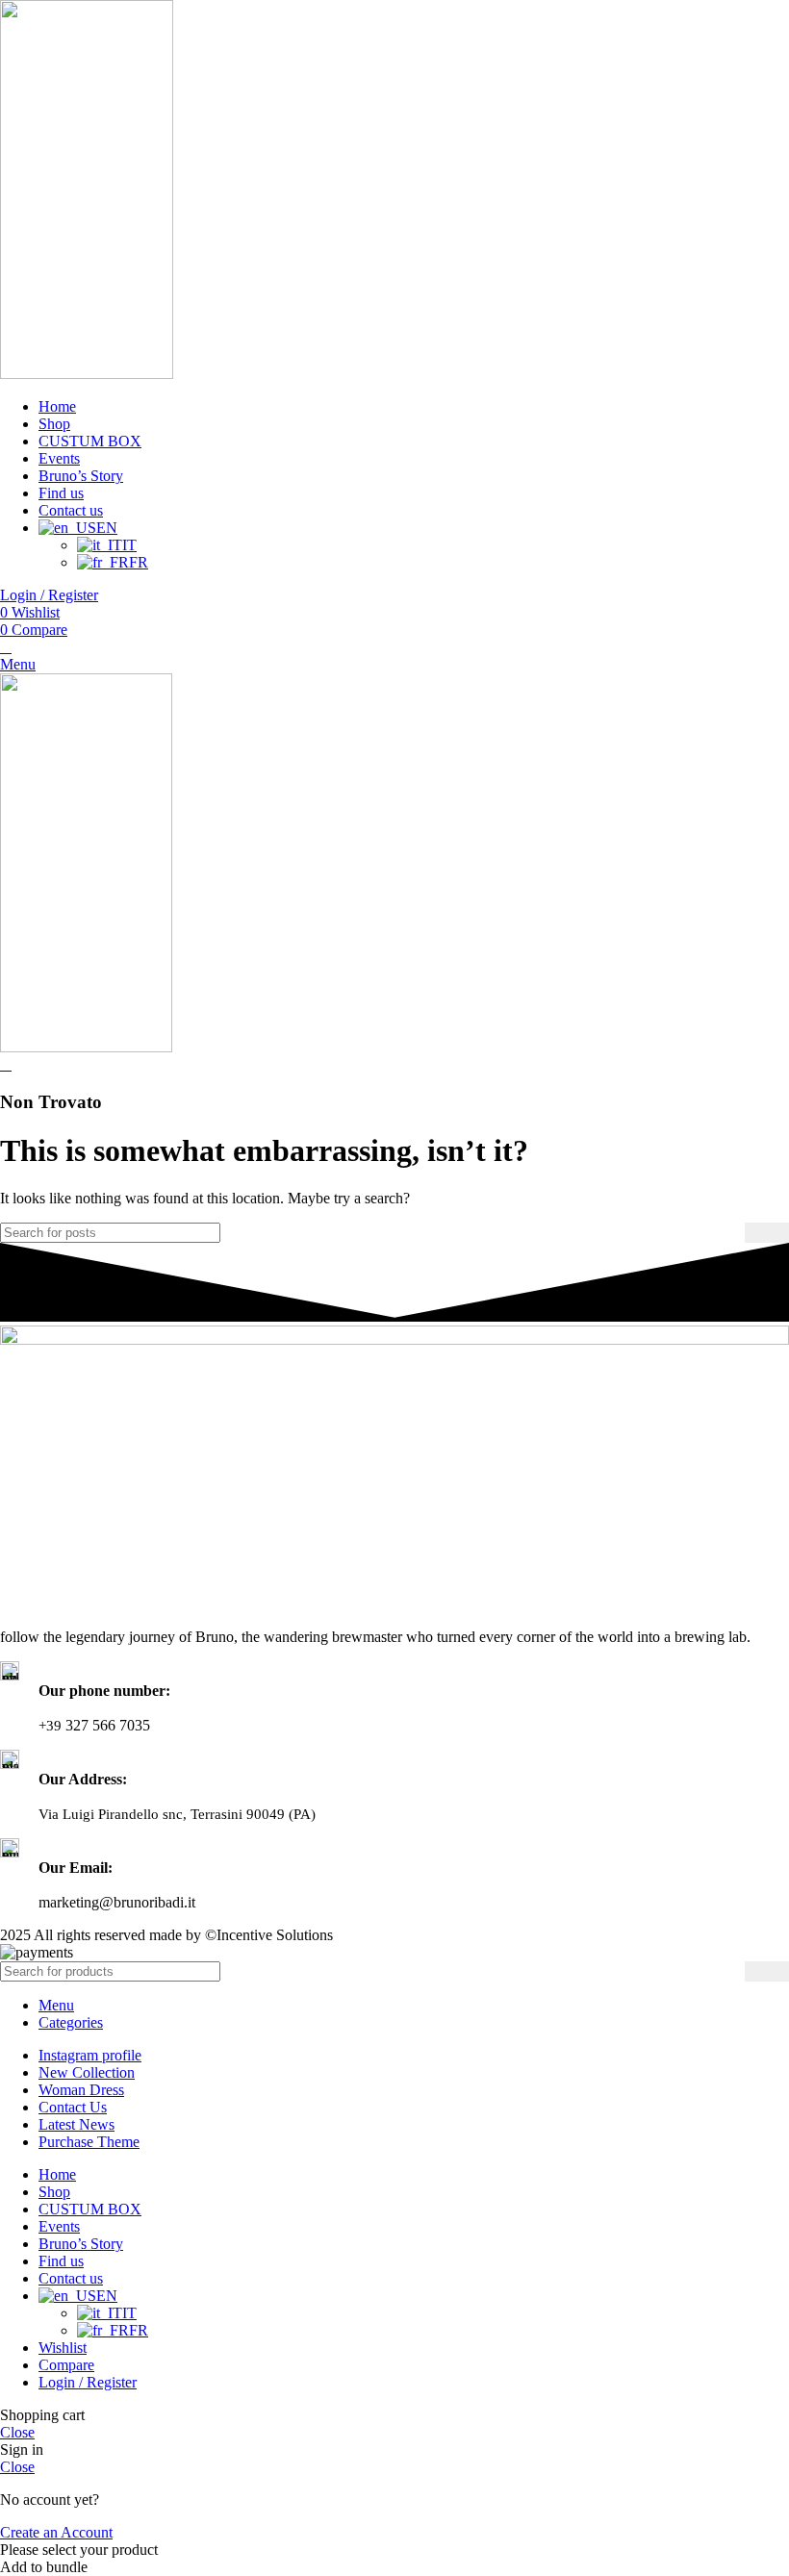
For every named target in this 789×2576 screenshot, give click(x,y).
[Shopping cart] (6, 647)
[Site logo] (87, 374)
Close (17, 2432)
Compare (66, 2365)
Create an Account (56, 2532)
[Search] (767, 1233)
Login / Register (88, 2382)
